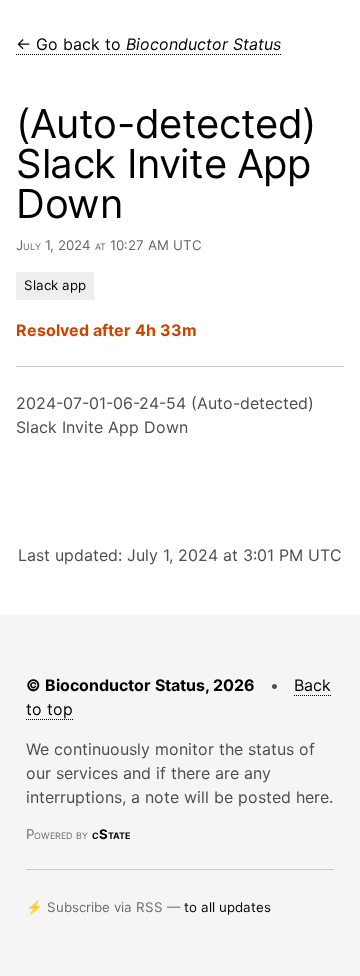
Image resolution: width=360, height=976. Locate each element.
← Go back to (148, 44)
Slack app (55, 285)
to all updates (227, 907)
